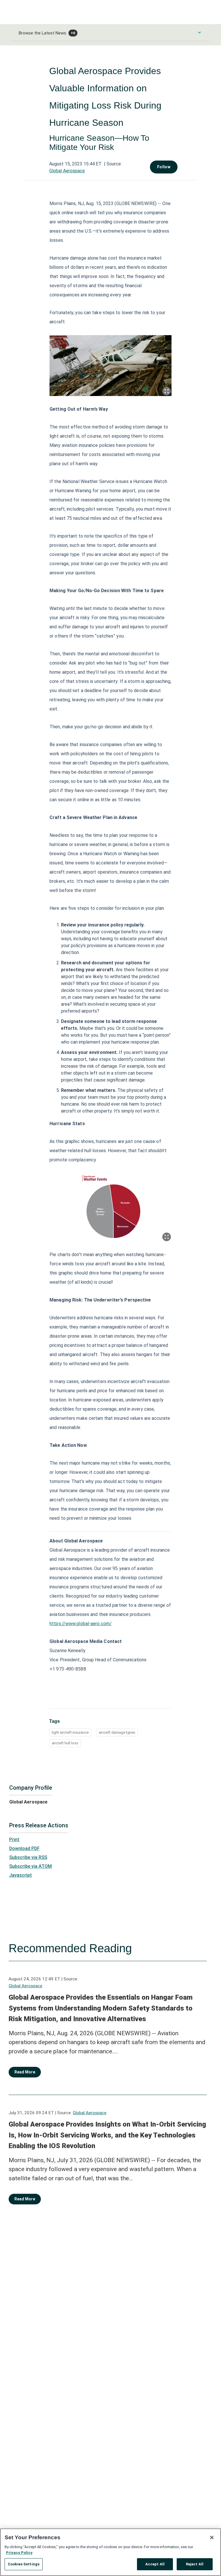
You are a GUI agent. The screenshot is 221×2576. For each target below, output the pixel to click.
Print (14, 1840)
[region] (110, 2552)
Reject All (195, 2564)
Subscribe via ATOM (31, 1866)
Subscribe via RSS (28, 1857)
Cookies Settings (24, 2564)
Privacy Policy (19, 2553)
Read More (25, 2072)
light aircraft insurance (70, 1732)
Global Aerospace (67, 171)
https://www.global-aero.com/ (81, 1624)
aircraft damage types (117, 1732)
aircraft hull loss (65, 1743)
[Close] (212, 2538)
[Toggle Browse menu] (199, 32)
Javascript (21, 1875)
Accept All (155, 2564)
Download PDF (24, 1848)
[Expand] (167, 391)
